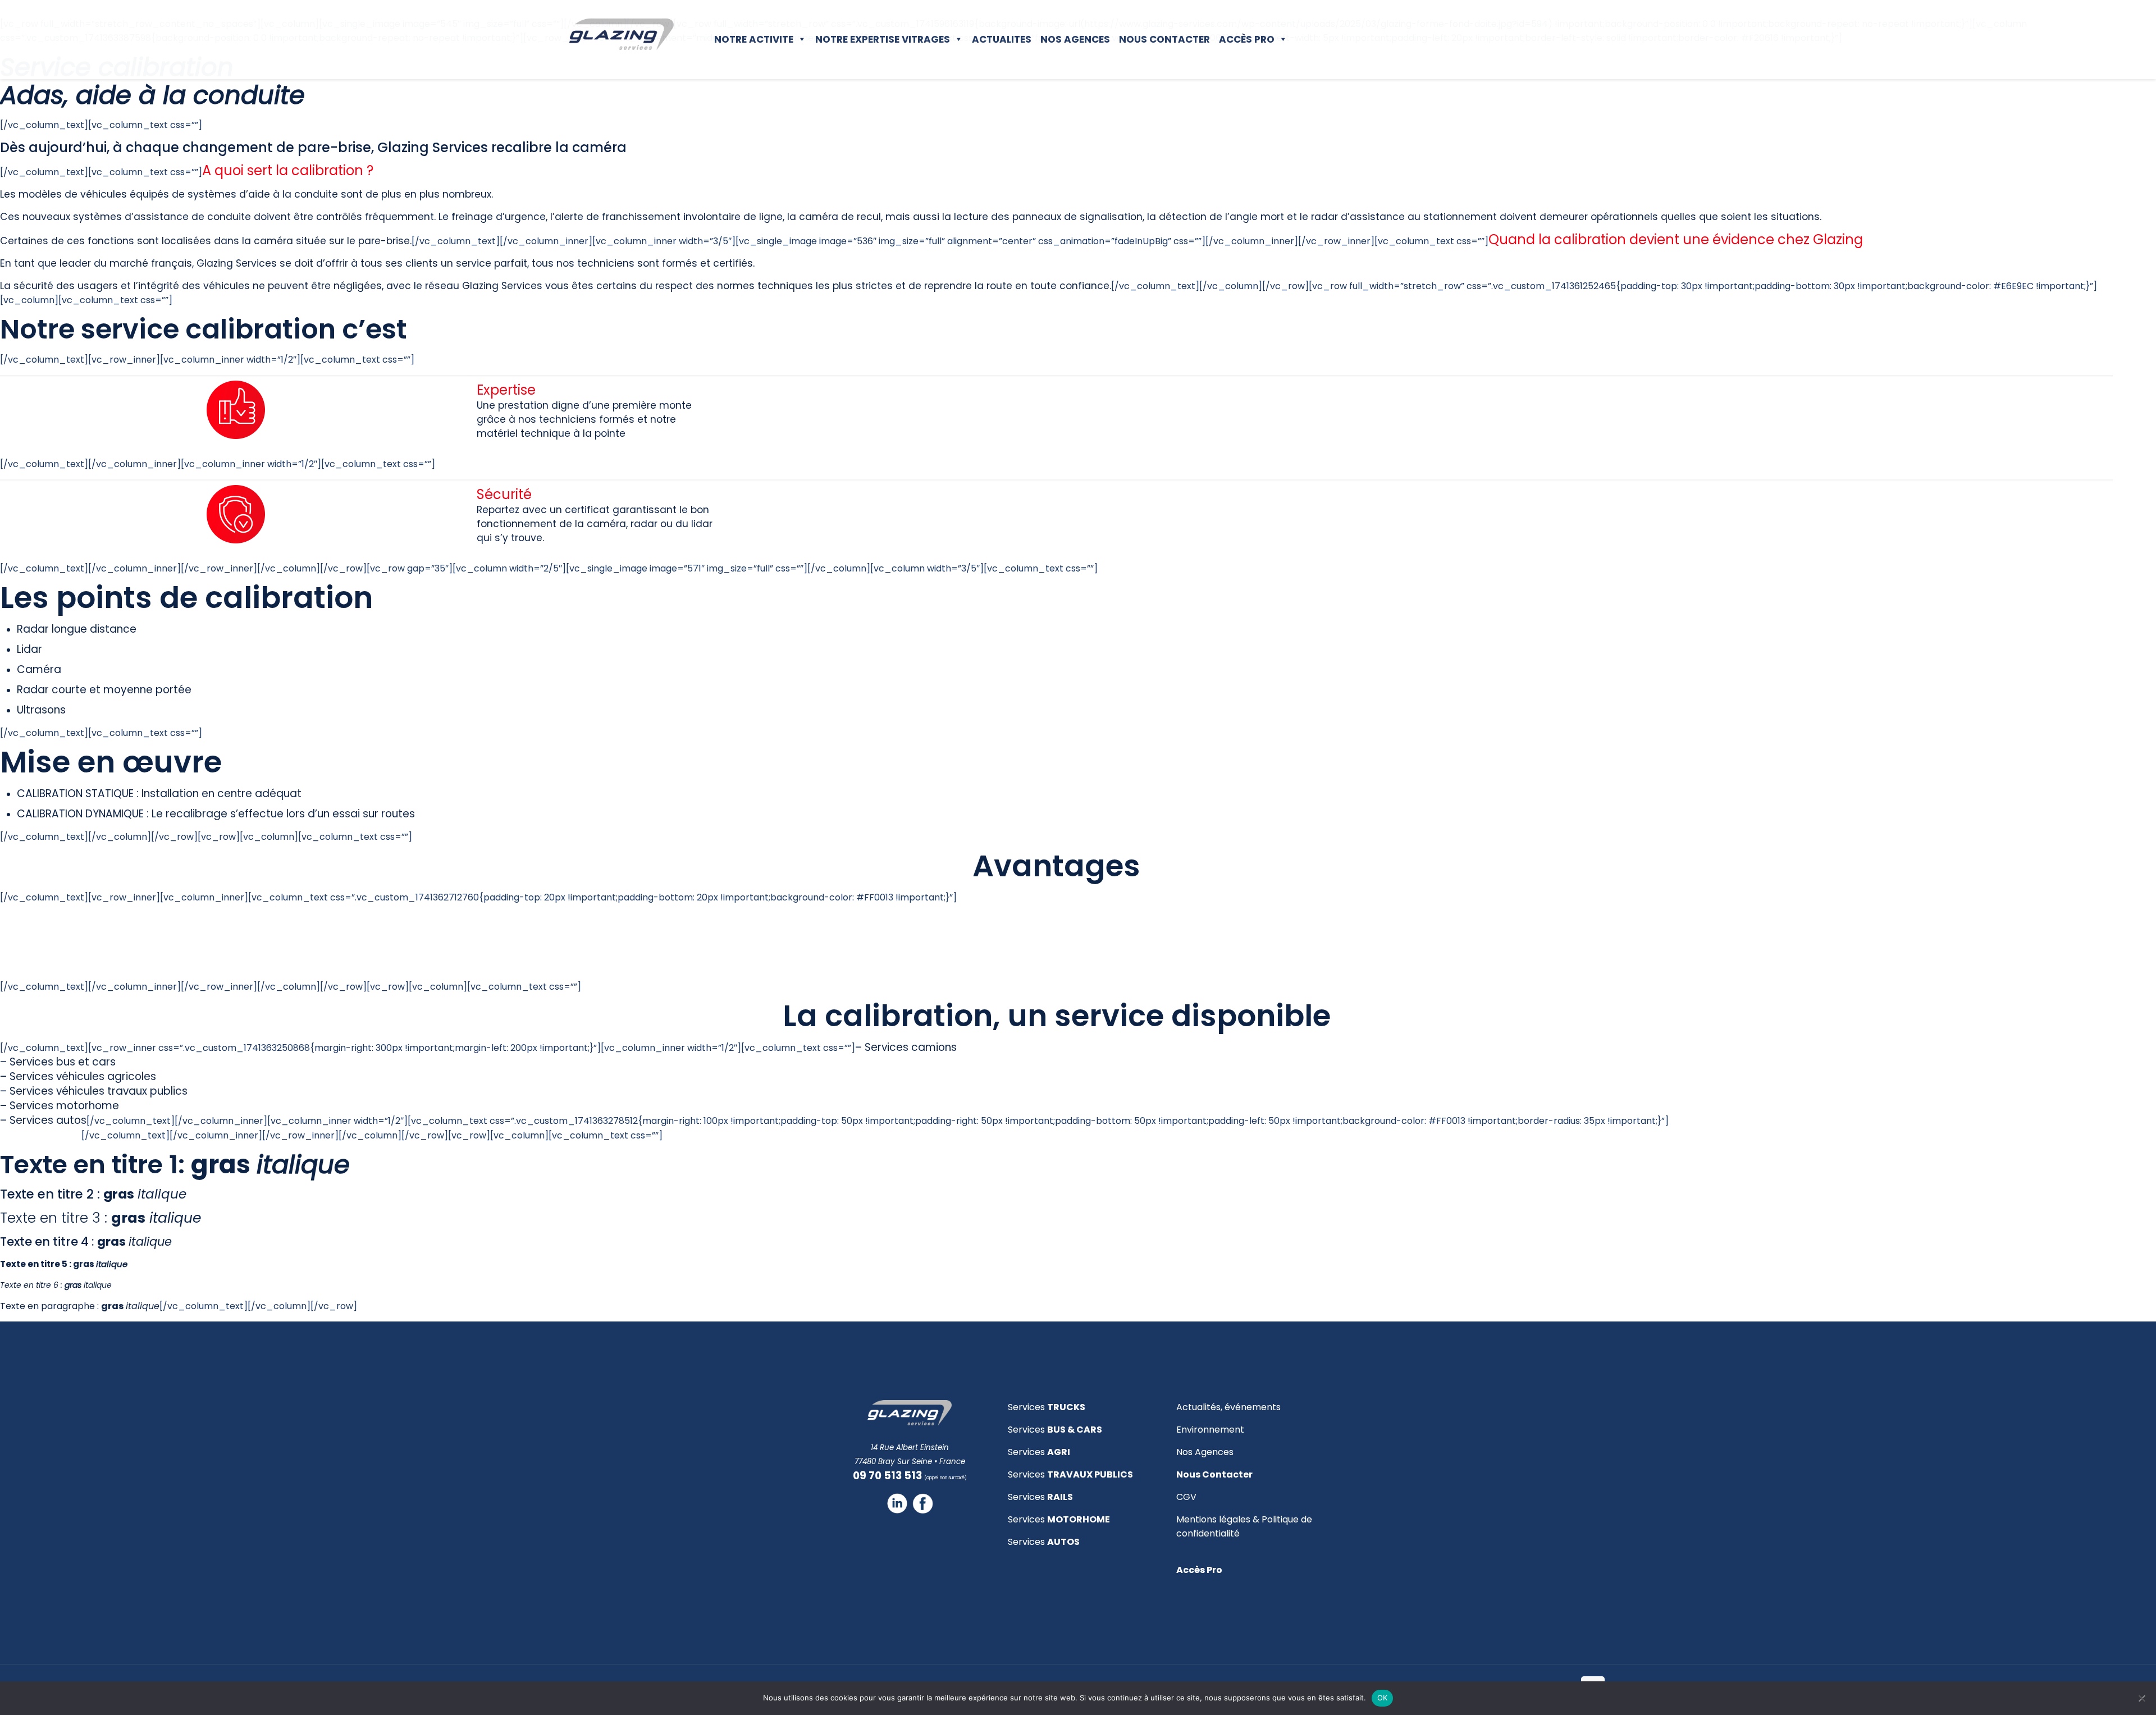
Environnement (1210, 1430)
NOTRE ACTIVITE (754, 39)
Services (1047, 1407)
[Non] (2142, 1698)
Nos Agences (1205, 1452)
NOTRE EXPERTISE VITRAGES (883, 39)
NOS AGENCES (1075, 39)
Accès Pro (1247, 39)
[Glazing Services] (622, 34)
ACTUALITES (1002, 39)
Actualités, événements (1228, 1407)
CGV (1186, 1497)
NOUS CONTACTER (1164, 39)
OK (1383, 1698)
